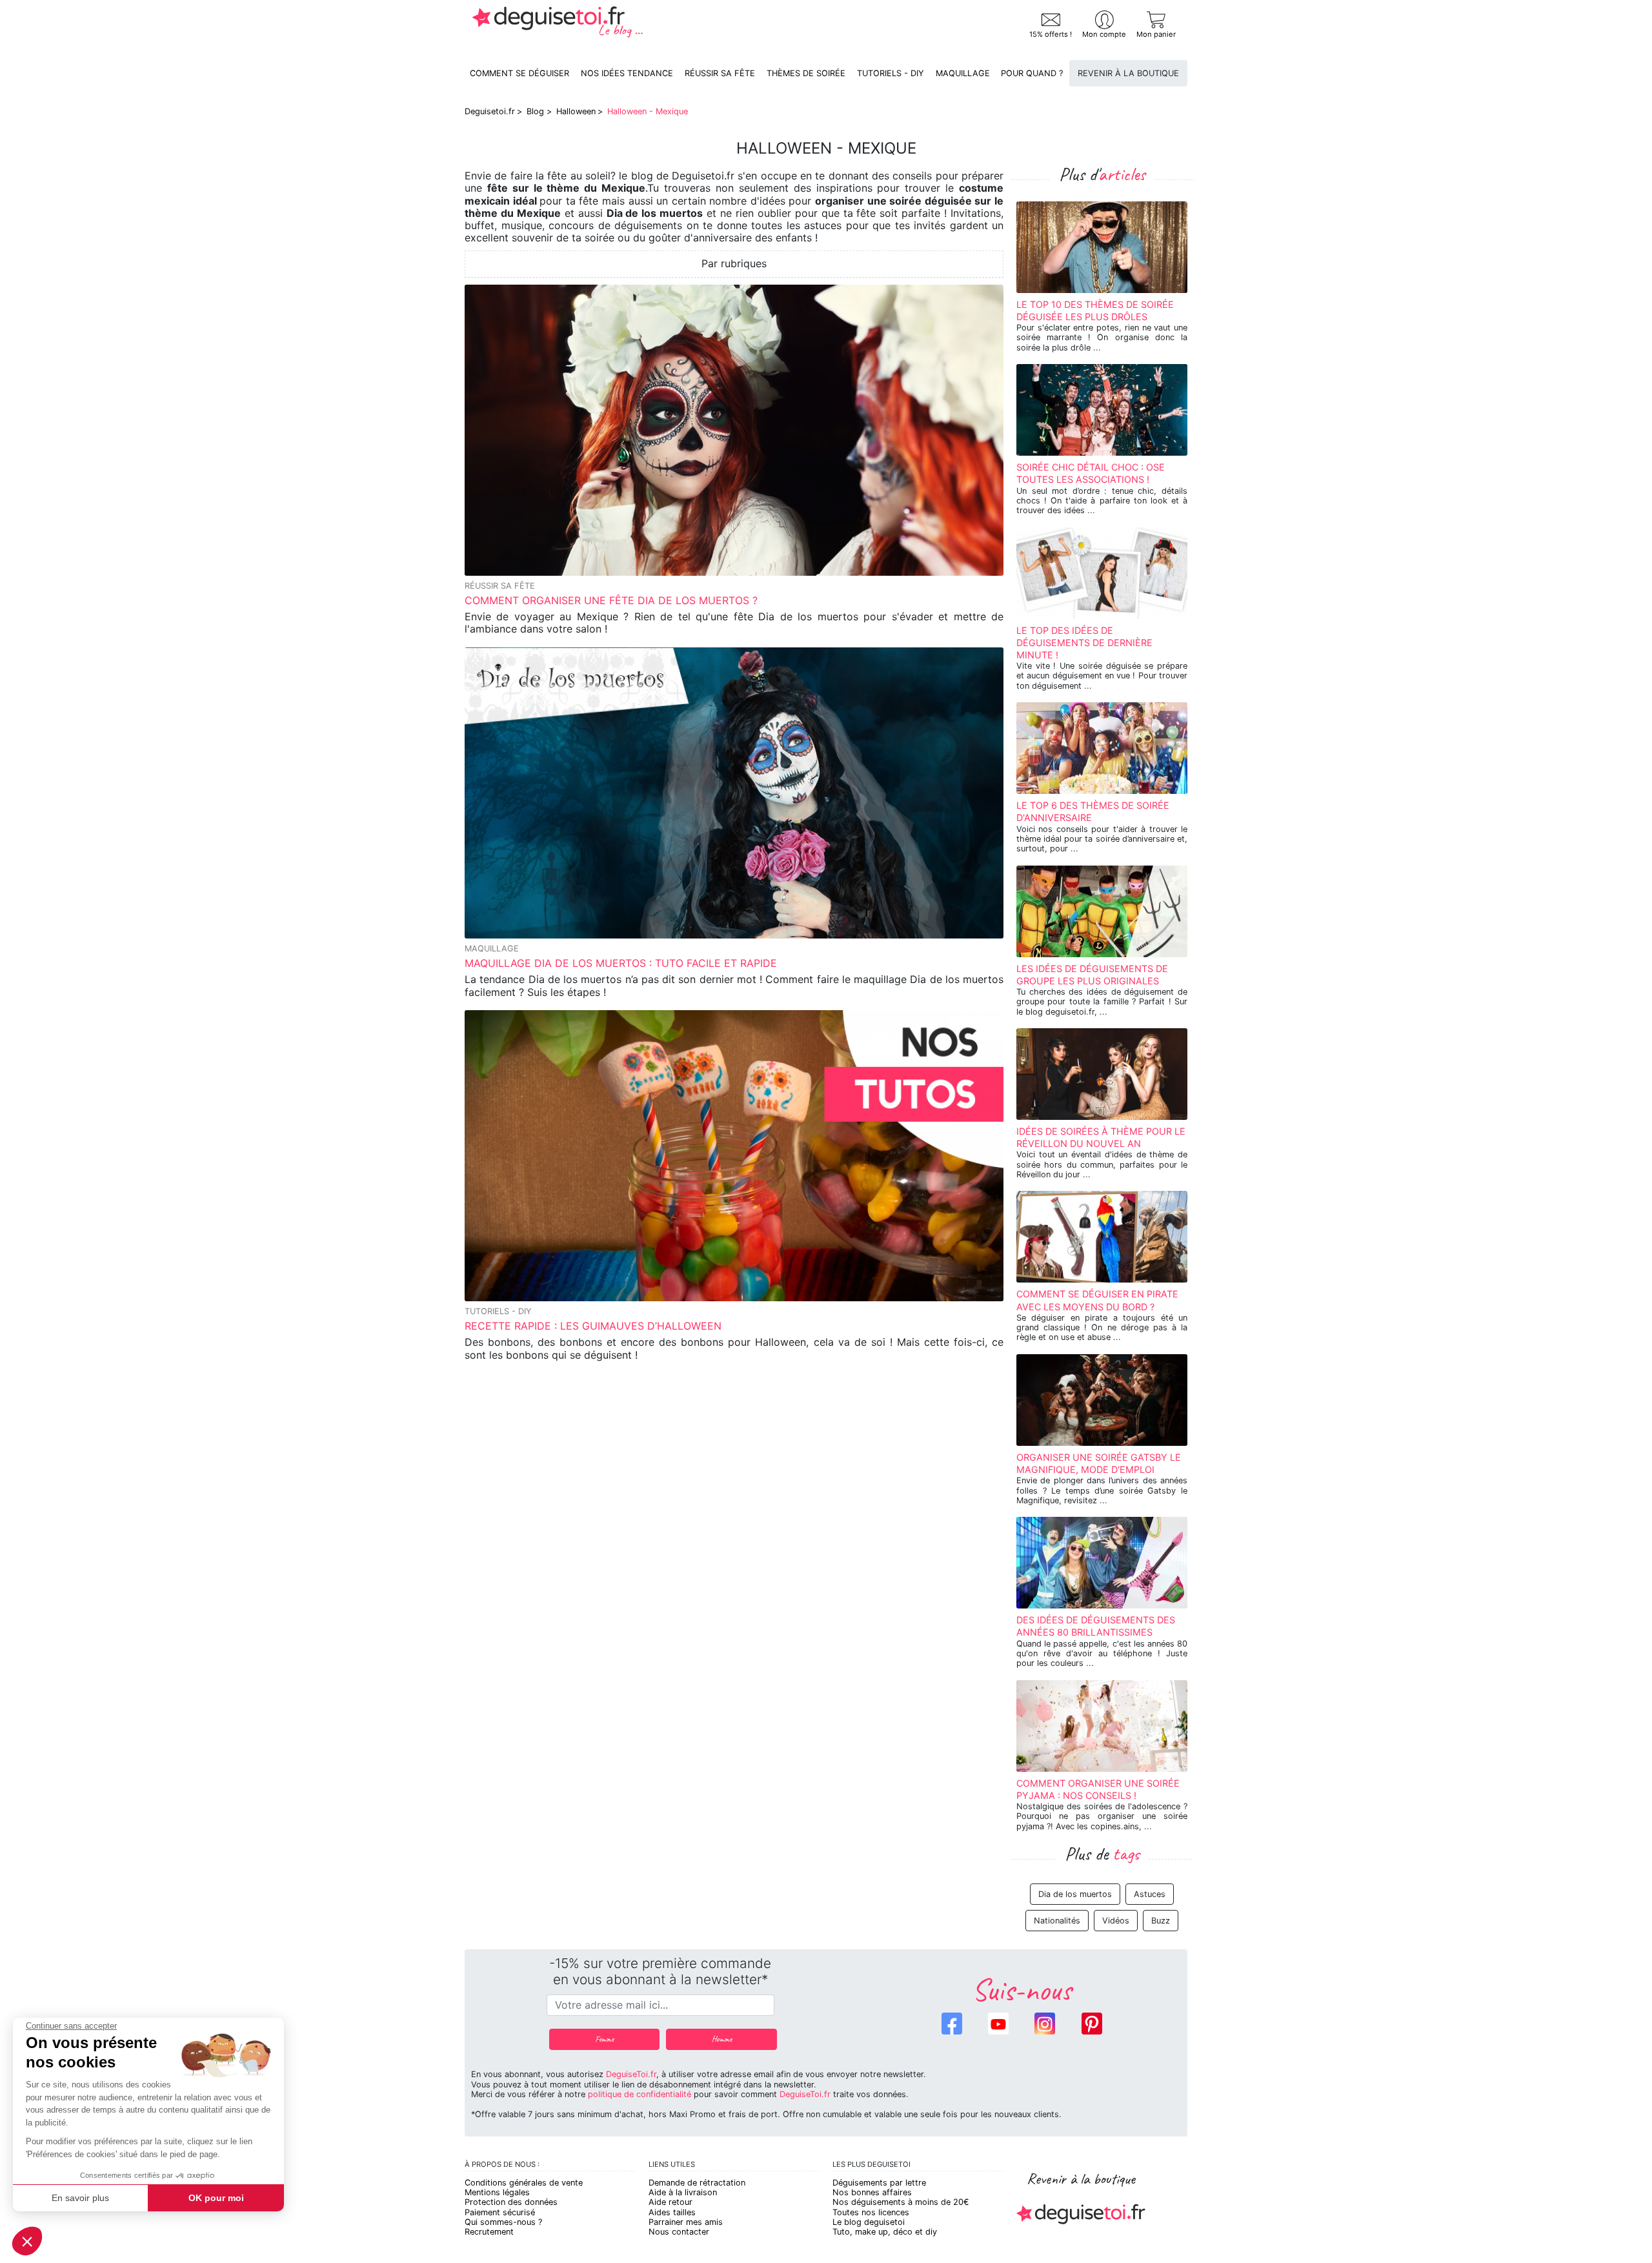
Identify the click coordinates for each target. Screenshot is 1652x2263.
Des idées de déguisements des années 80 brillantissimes (1096, 1626)
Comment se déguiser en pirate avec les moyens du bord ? (1097, 1300)
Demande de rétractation (697, 2183)
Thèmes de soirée (806, 73)
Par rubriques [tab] (734, 263)
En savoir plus (80, 2198)
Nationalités (1057, 1921)
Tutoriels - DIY (891, 73)
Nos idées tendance (627, 73)
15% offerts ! (1051, 34)
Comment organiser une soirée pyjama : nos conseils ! (1098, 1789)
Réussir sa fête (720, 73)
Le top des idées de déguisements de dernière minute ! (1084, 643)
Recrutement (489, 2232)
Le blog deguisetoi (869, 2222)
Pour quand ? (1032, 73)
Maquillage (963, 73)
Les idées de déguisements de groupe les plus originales (1092, 975)
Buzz (1161, 1921)
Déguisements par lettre (879, 2183)
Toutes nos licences (871, 2212)
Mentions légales (497, 2192)
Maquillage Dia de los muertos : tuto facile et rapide (621, 963)
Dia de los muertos (1075, 1894)
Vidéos (1116, 1921)
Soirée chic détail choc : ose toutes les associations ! (1091, 473)
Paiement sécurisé (500, 2212)
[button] (27, 2241)
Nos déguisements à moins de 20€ (901, 2202)
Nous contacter (679, 2232)
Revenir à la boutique (1128, 73)
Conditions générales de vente (524, 2183)
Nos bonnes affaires (872, 2192)
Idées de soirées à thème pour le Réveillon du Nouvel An (1101, 1137)
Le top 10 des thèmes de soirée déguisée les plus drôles (1095, 310)
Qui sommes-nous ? (503, 2222)
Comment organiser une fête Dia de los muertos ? (611, 600)
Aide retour (670, 2202)
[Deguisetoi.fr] (558, 25)
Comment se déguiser (519, 73)
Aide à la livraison (683, 2192)
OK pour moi (216, 2198)
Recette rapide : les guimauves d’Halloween (593, 1326)
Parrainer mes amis (686, 2222)
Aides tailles (672, 2212)
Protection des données (511, 2202)
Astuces (1150, 1894)
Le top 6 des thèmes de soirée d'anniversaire (1093, 811)
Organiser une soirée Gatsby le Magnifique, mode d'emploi (1099, 1463)
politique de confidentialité (640, 2094)
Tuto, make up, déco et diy (885, 2232)
